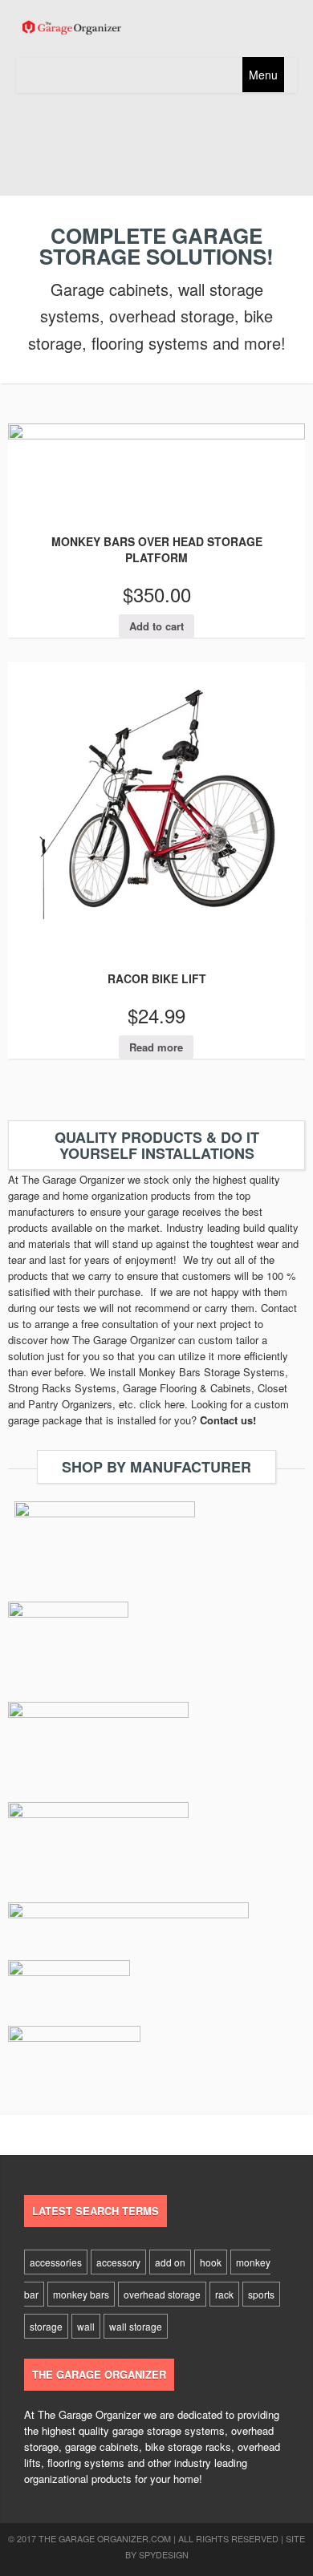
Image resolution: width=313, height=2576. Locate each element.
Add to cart (156, 626)
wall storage (136, 2326)
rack (224, 2294)
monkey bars (81, 2294)
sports (261, 2294)
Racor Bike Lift (157, 978)
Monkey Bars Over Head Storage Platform (157, 549)
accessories (56, 2262)
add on (170, 2262)
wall (86, 2326)
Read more (156, 1047)
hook (211, 2262)
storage (46, 2326)
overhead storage (162, 2294)
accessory (118, 2262)
